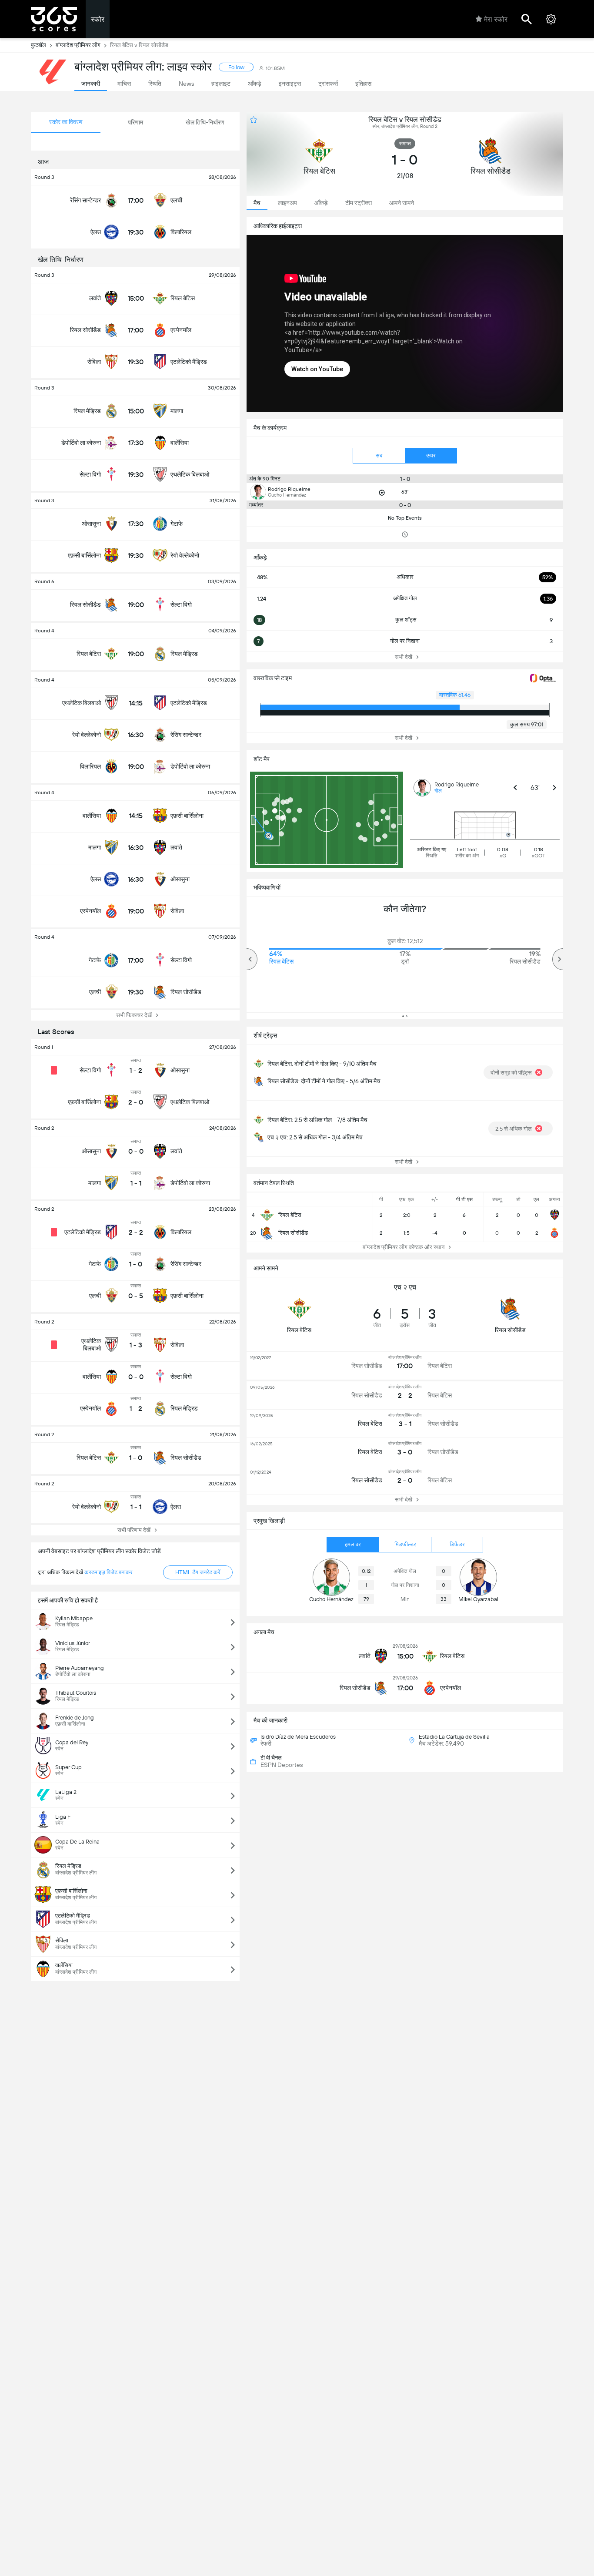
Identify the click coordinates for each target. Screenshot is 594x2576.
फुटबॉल (38, 45)
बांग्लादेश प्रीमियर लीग (78, 45)
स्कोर (98, 19)
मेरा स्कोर (496, 19)
